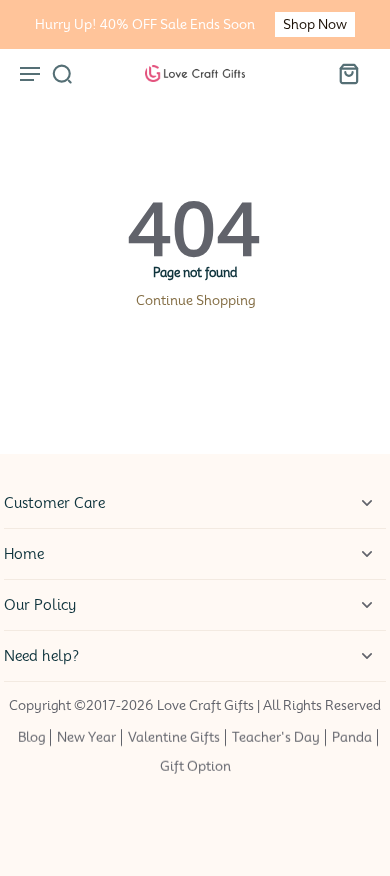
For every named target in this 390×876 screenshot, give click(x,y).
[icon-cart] (348, 73)
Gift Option (195, 767)
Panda (352, 737)
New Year (86, 737)
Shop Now (315, 24)
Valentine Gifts (174, 737)
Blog (31, 737)
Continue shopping (195, 300)
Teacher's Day (276, 737)
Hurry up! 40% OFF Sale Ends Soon (145, 24)
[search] (62, 73)
